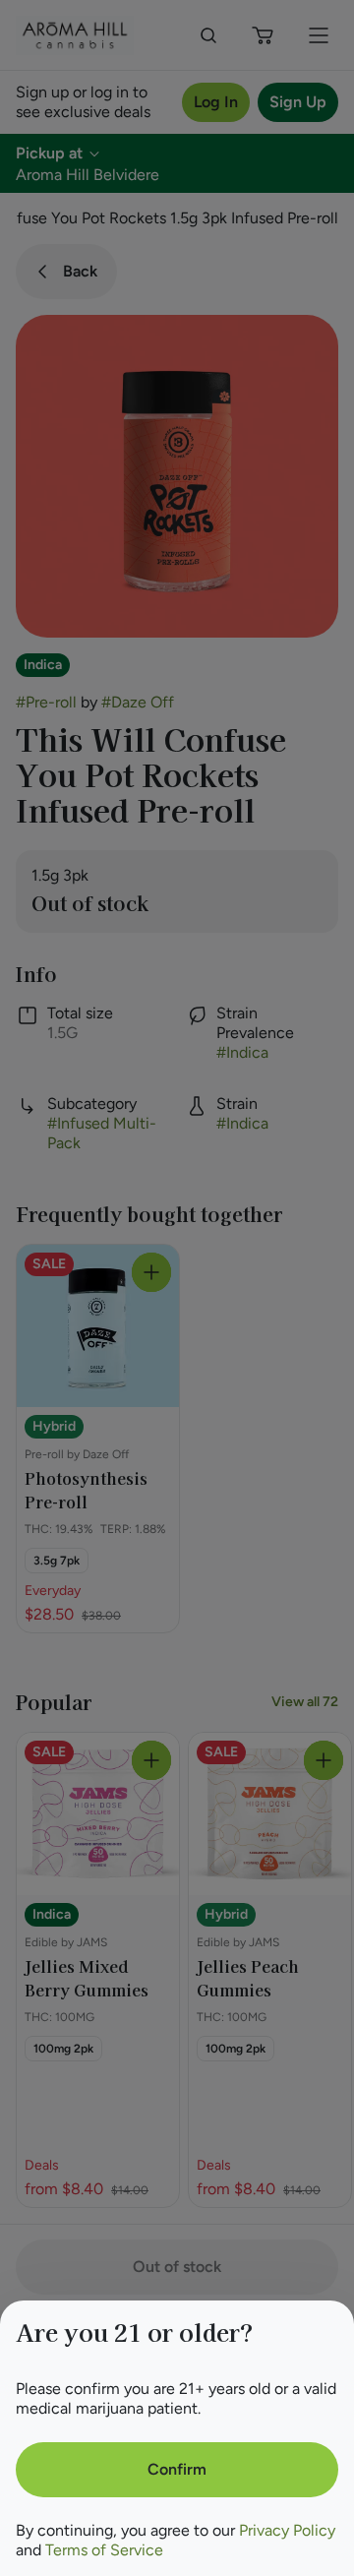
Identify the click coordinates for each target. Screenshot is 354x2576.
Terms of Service (104, 2550)
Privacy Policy (287, 2530)
